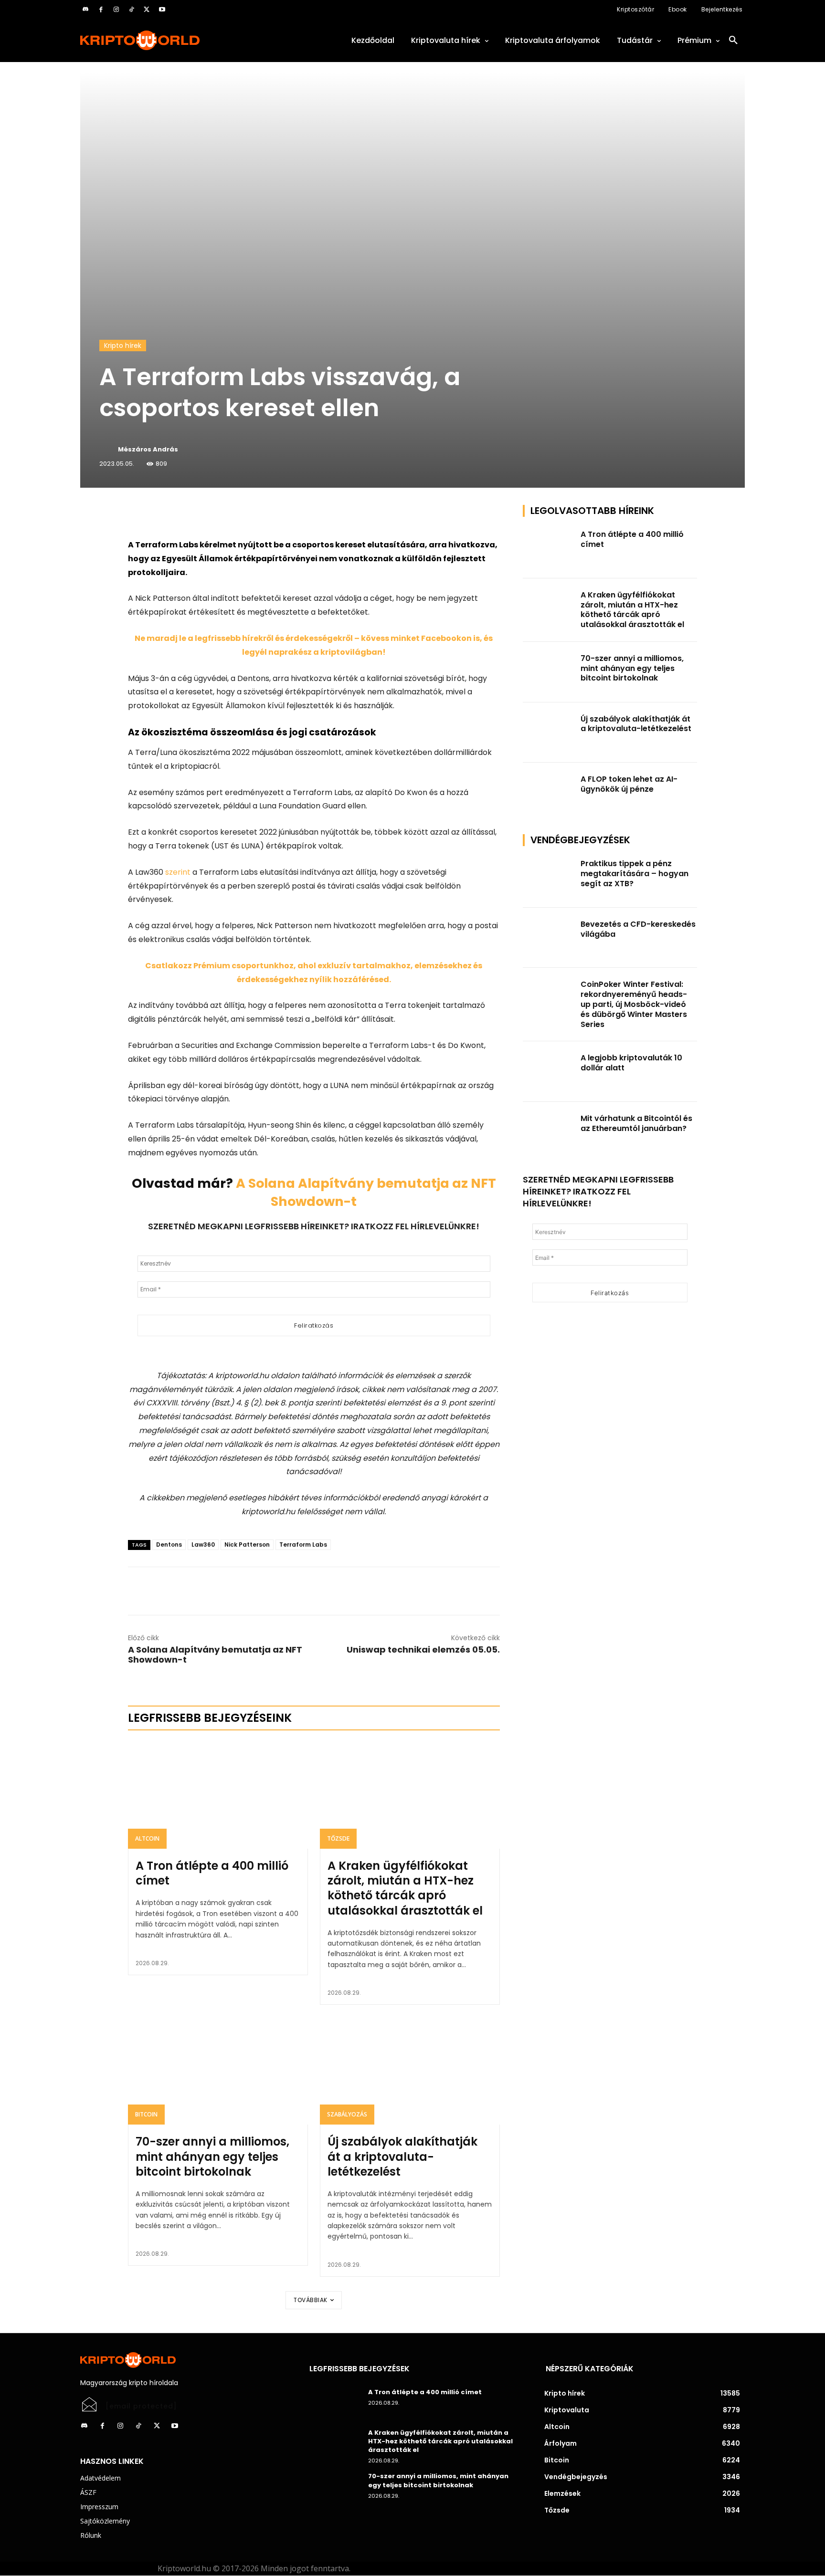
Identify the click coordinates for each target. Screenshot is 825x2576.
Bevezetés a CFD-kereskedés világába (638, 929)
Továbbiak (311, 2300)
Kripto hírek (123, 346)
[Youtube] (162, 10)
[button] (733, 41)
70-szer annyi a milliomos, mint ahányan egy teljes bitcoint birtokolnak (212, 2156)
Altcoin (147, 1838)
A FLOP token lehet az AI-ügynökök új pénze (629, 784)
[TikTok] (131, 10)
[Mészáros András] (108, 450)
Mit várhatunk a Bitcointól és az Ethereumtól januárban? (636, 1123)
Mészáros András (148, 449)
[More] (237, 514)
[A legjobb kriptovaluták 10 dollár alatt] (549, 1072)
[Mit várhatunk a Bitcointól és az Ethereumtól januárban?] (549, 1132)
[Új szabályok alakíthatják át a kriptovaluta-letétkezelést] (410, 2071)
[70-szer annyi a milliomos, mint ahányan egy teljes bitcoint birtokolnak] (218, 2071)
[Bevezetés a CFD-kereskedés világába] (549, 938)
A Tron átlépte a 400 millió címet (212, 1873)
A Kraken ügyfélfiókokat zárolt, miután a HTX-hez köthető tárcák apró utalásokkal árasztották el (405, 1888)
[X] (147, 10)
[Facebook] (101, 10)
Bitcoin (146, 2114)
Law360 (203, 1545)
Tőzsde (338, 1838)
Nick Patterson (247, 1545)
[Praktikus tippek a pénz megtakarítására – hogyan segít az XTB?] (549, 877)
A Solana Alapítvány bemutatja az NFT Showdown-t (215, 1655)
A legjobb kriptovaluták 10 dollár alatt (631, 1063)
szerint (178, 872)
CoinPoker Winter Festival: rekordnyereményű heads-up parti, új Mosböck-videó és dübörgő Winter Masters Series (634, 1004)
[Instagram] (116, 10)
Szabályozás (347, 2114)
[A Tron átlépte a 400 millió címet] (218, 1795)
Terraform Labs (303, 1545)
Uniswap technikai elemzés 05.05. (423, 1649)
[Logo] (183, 40)
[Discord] (85, 10)
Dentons (169, 1545)
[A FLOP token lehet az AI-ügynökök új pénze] (549, 793)
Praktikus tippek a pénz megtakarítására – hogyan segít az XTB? (635, 874)
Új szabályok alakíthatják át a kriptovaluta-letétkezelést (402, 2156)
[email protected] (141, 2406)
